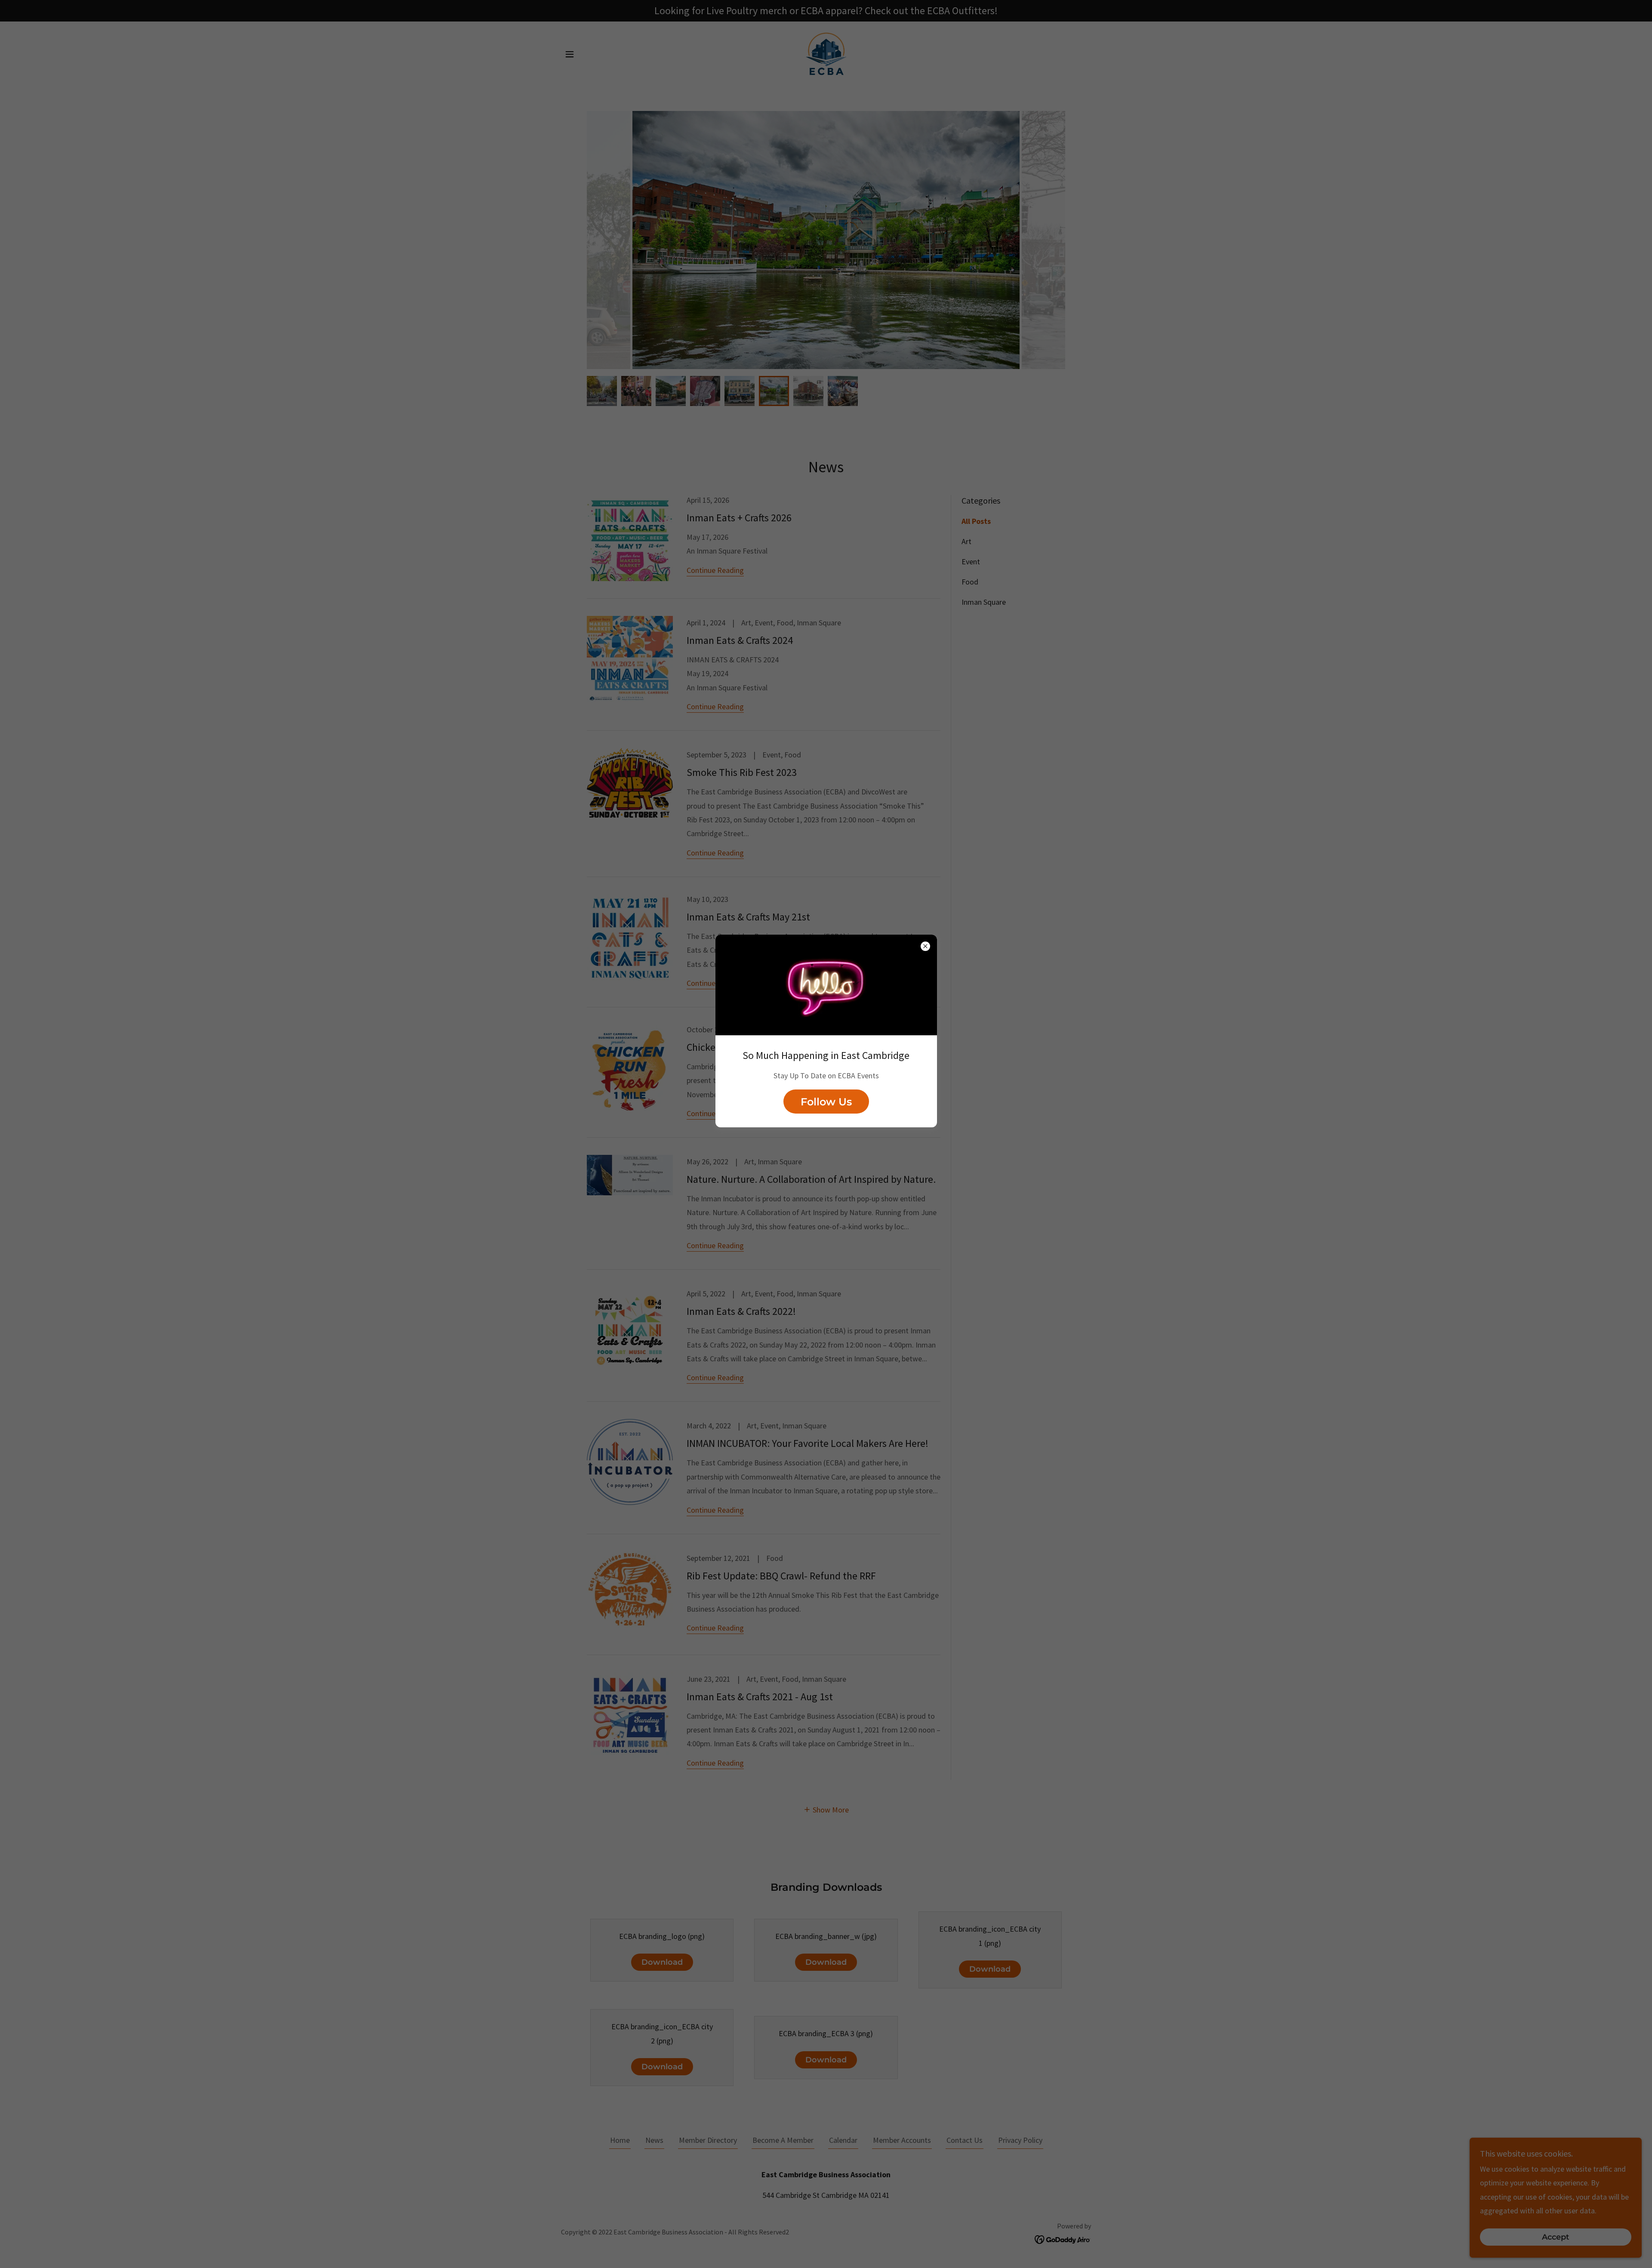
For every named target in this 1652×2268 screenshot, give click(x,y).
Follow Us (826, 1102)
